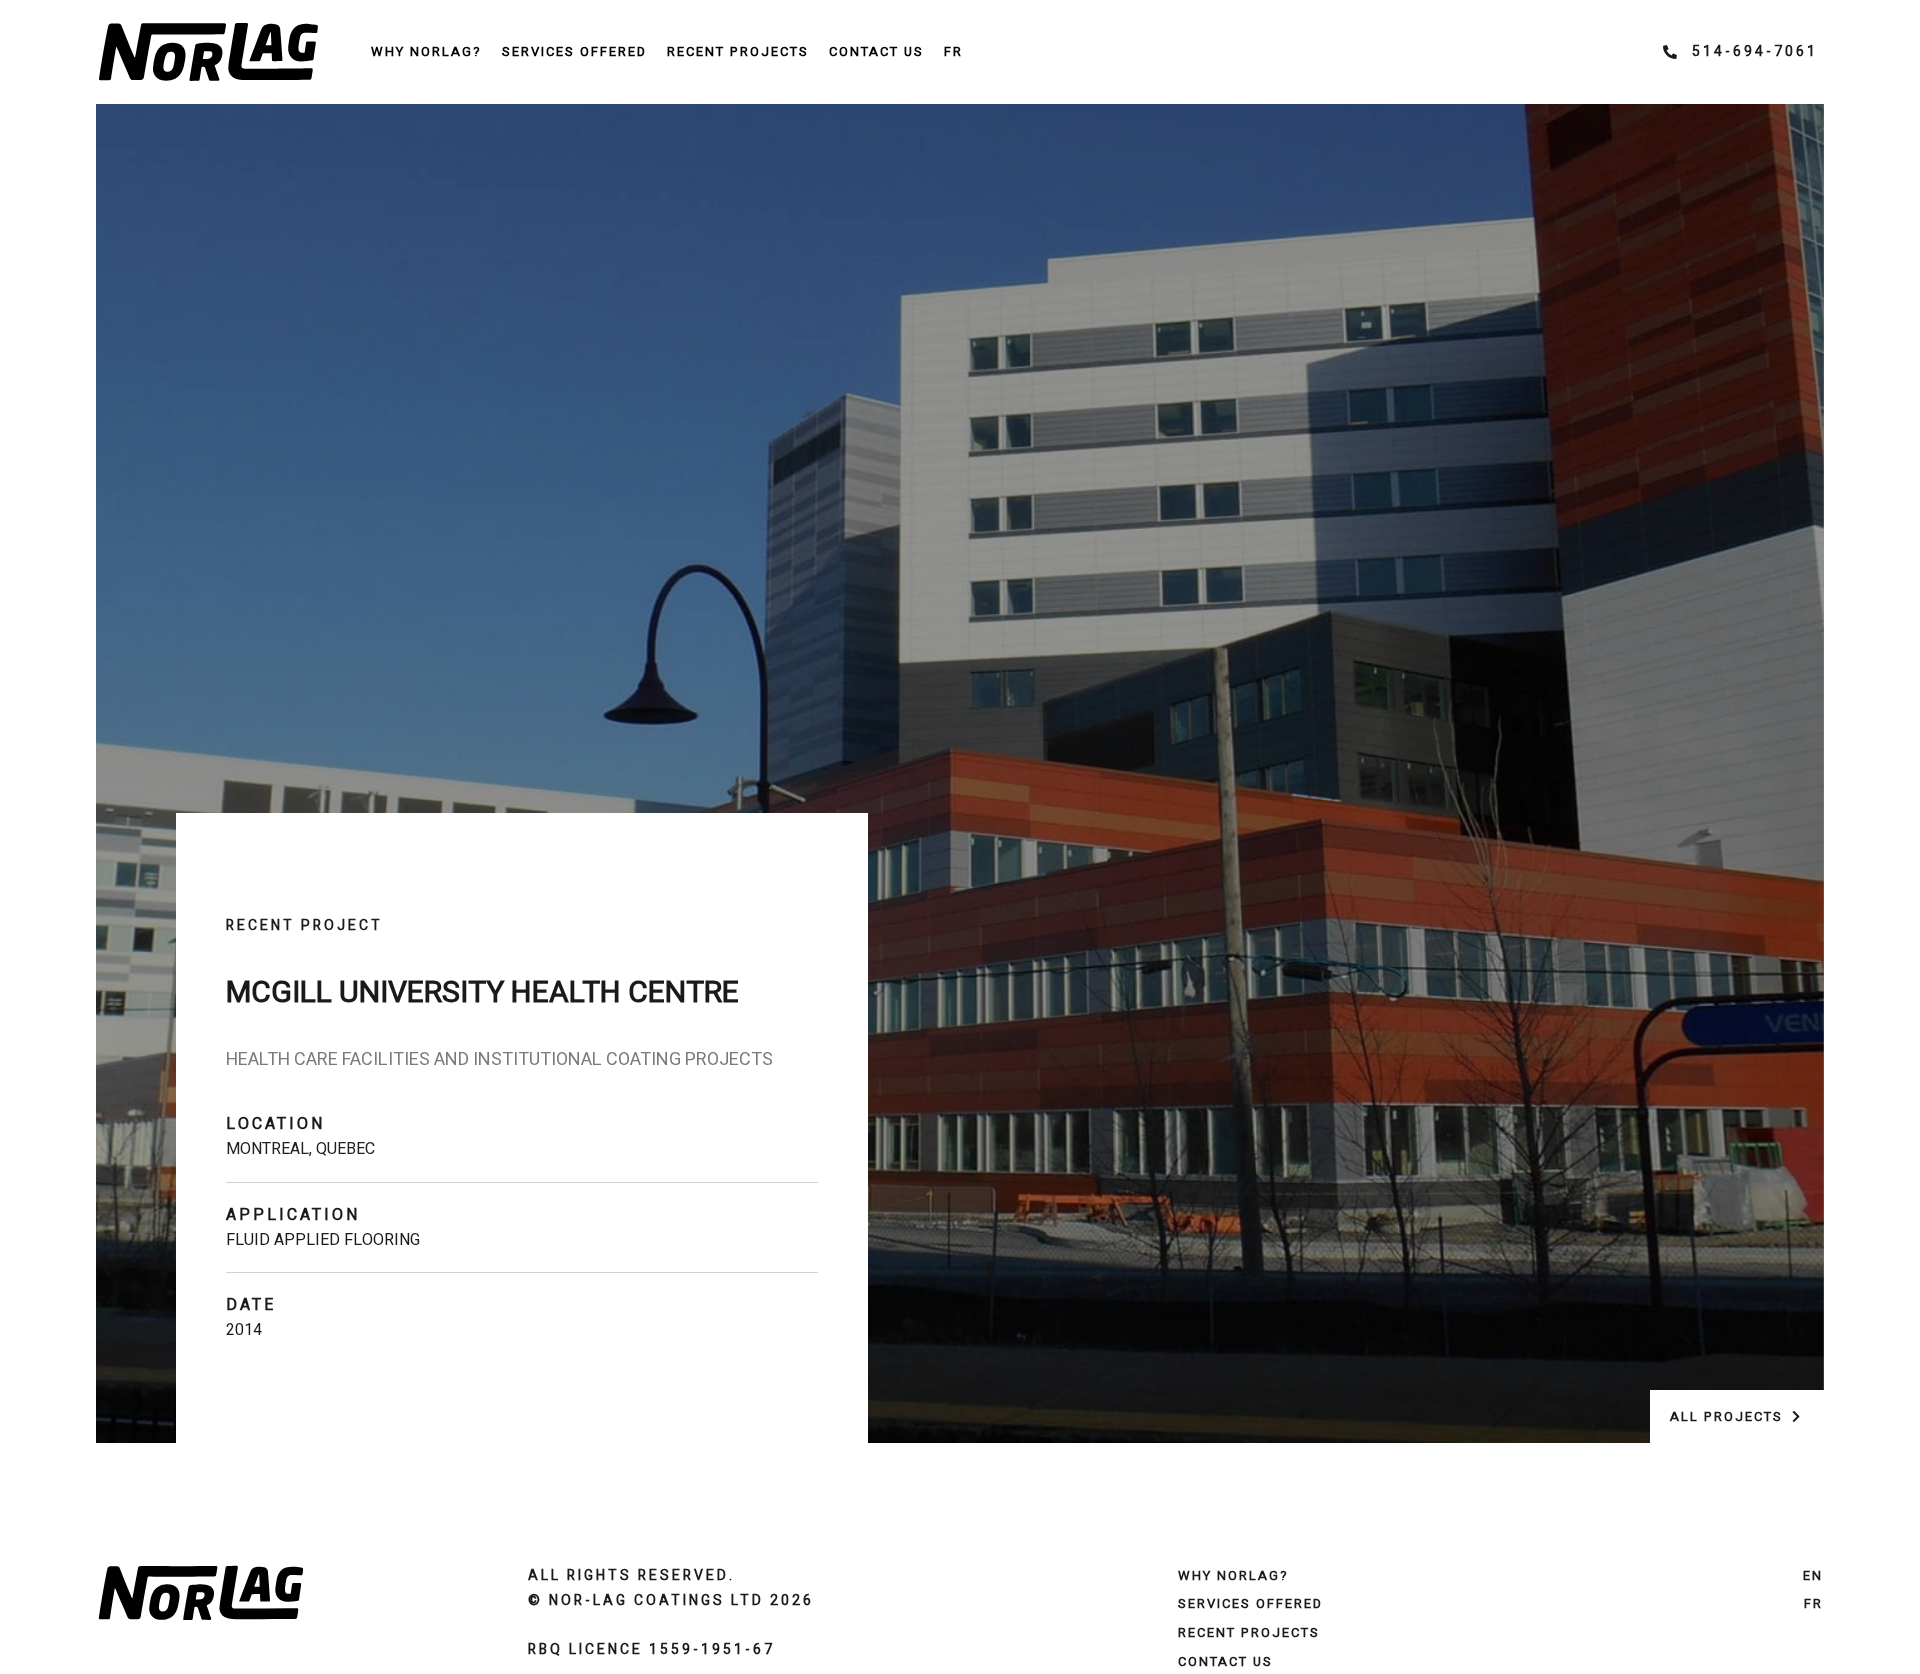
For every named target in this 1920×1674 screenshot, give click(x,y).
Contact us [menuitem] (876, 51)
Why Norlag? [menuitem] (426, 51)
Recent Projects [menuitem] (738, 51)
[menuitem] (953, 52)
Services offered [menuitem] (574, 51)
